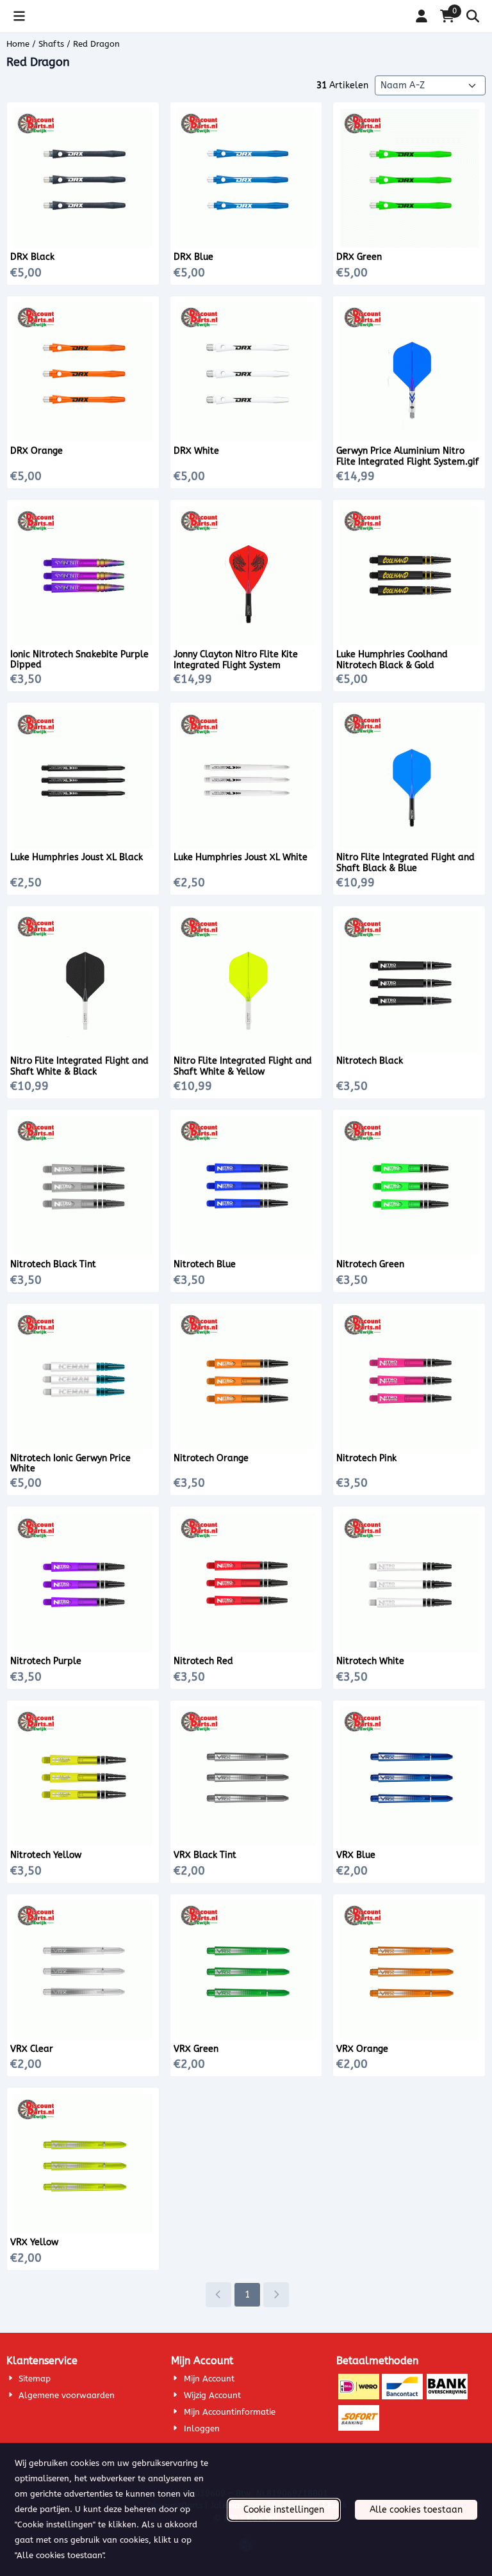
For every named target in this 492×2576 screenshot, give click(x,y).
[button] (19, 16)
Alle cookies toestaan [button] (416, 2510)
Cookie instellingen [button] (284, 2510)
